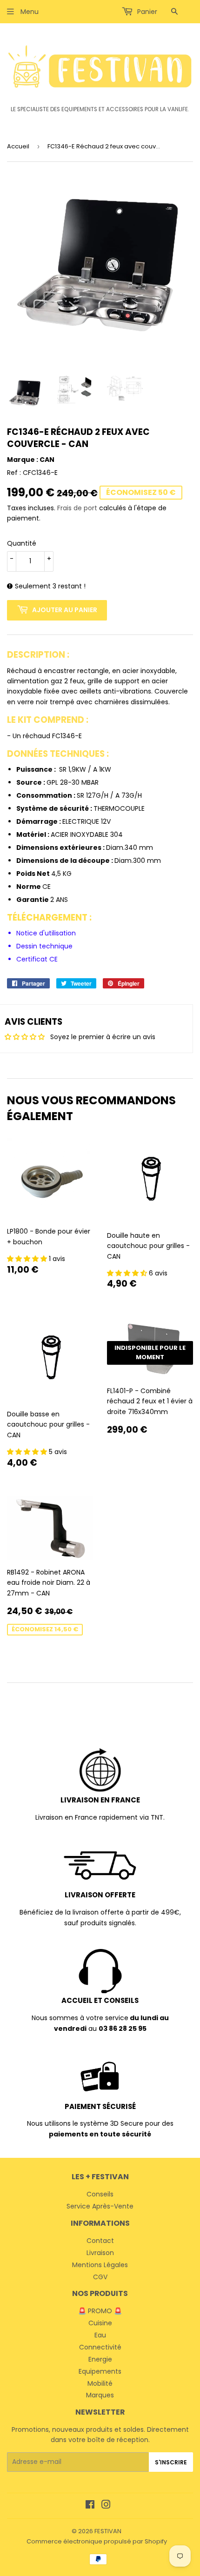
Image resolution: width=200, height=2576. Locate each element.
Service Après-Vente (100, 2206)
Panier (146, 12)
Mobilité (100, 2383)
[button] (28, 1259)
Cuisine (100, 2323)
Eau (100, 2335)
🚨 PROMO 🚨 (100, 2311)
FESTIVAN (108, 2531)
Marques (100, 2395)
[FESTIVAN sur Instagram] (106, 2506)
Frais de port (77, 508)
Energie (100, 2359)
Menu (29, 12)
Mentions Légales (100, 2265)
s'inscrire (171, 2462)
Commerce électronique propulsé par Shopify (97, 2541)
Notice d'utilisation (46, 933)
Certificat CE (37, 959)
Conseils (100, 2194)
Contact (100, 2241)
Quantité (22, 543)
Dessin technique (44, 946)
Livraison (100, 2253)
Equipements (100, 2371)
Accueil (18, 146)
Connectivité (100, 2347)
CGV (100, 2277)
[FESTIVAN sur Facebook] (90, 2506)
